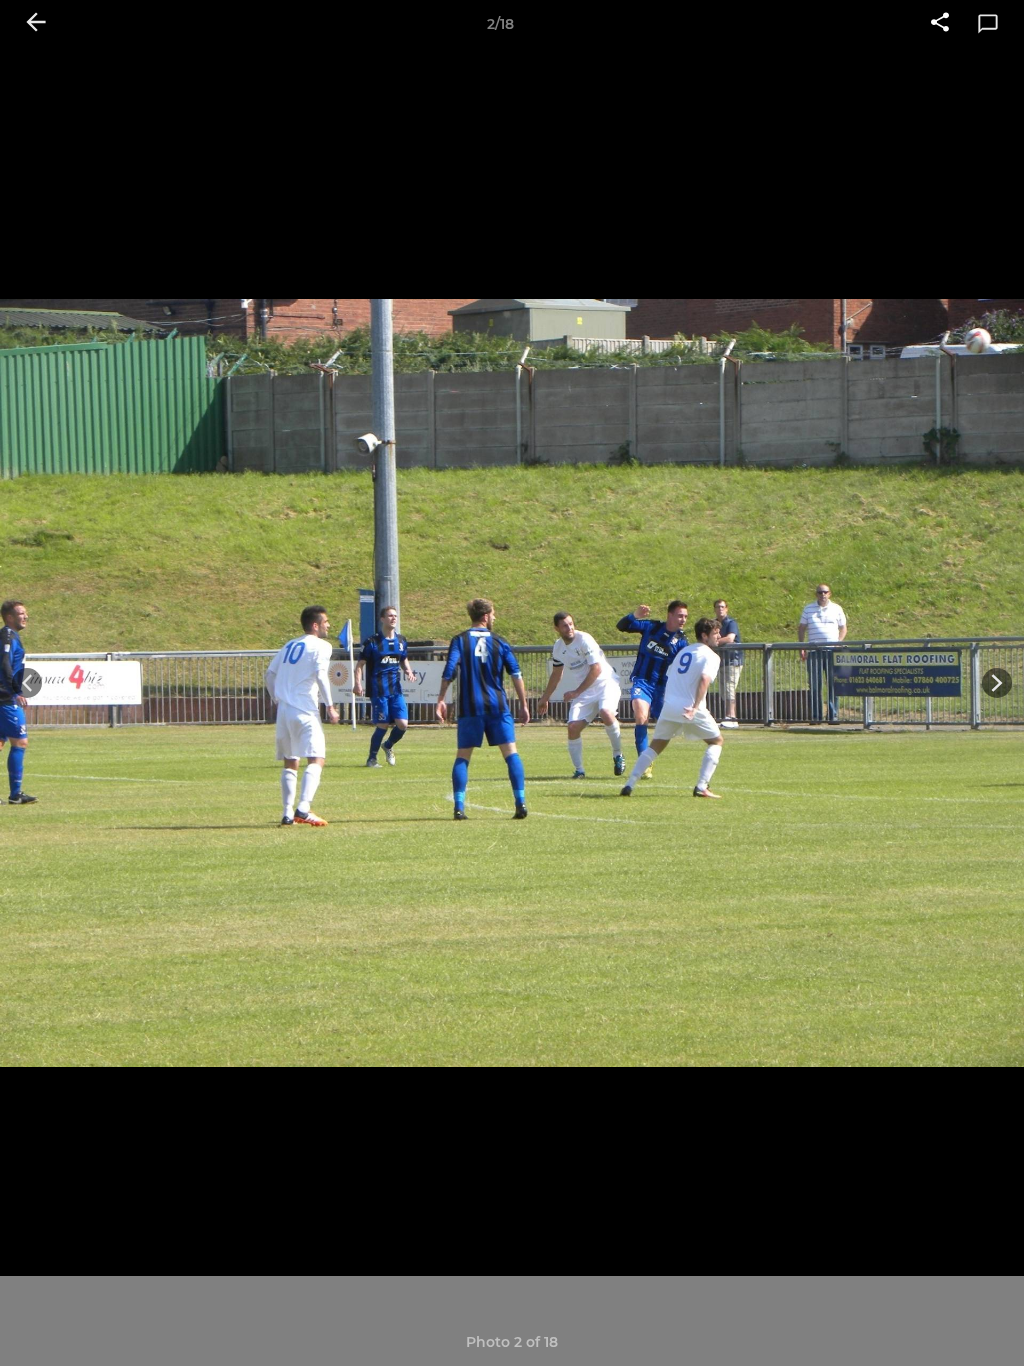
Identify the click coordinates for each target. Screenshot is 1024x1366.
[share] (940, 24)
